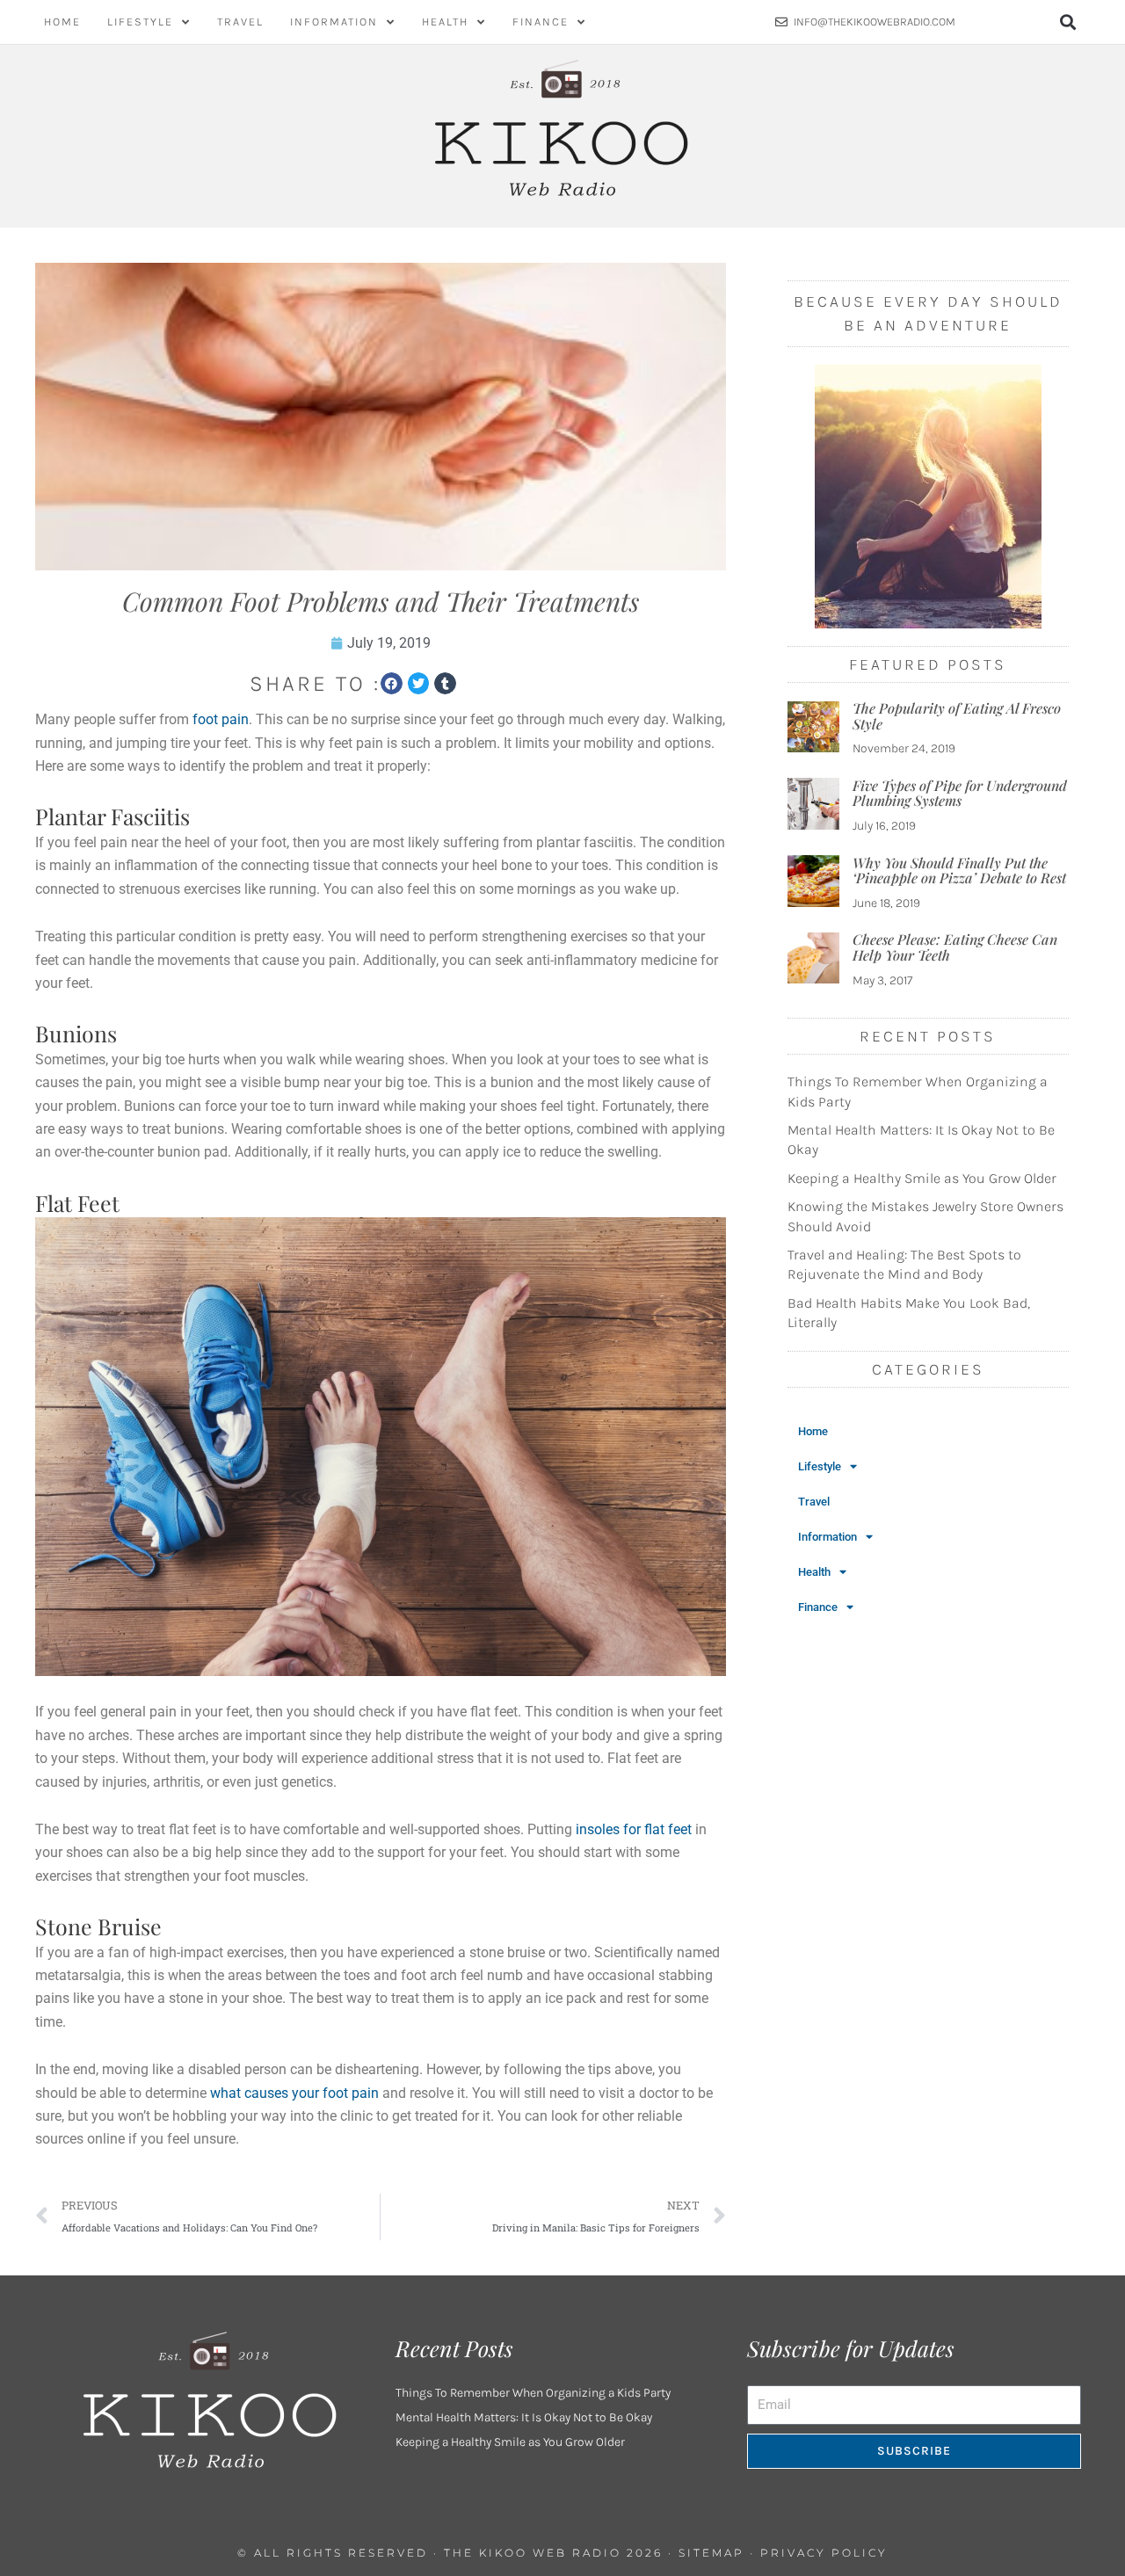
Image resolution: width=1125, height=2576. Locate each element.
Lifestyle (140, 22)
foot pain (221, 719)
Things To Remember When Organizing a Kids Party (533, 2393)
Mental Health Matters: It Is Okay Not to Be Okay (524, 2417)
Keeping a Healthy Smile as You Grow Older (922, 1178)
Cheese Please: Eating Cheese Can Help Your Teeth (955, 947)
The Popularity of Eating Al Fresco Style (957, 716)
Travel (240, 22)
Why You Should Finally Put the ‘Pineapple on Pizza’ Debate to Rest (959, 871)
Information (334, 22)
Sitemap (711, 2553)
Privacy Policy (824, 2553)
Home (62, 22)
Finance (541, 22)
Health (445, 22)
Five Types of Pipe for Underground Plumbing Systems (960, 793)
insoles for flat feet (634, 1829)
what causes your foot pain (294, 2093)
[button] (1068, 22)
